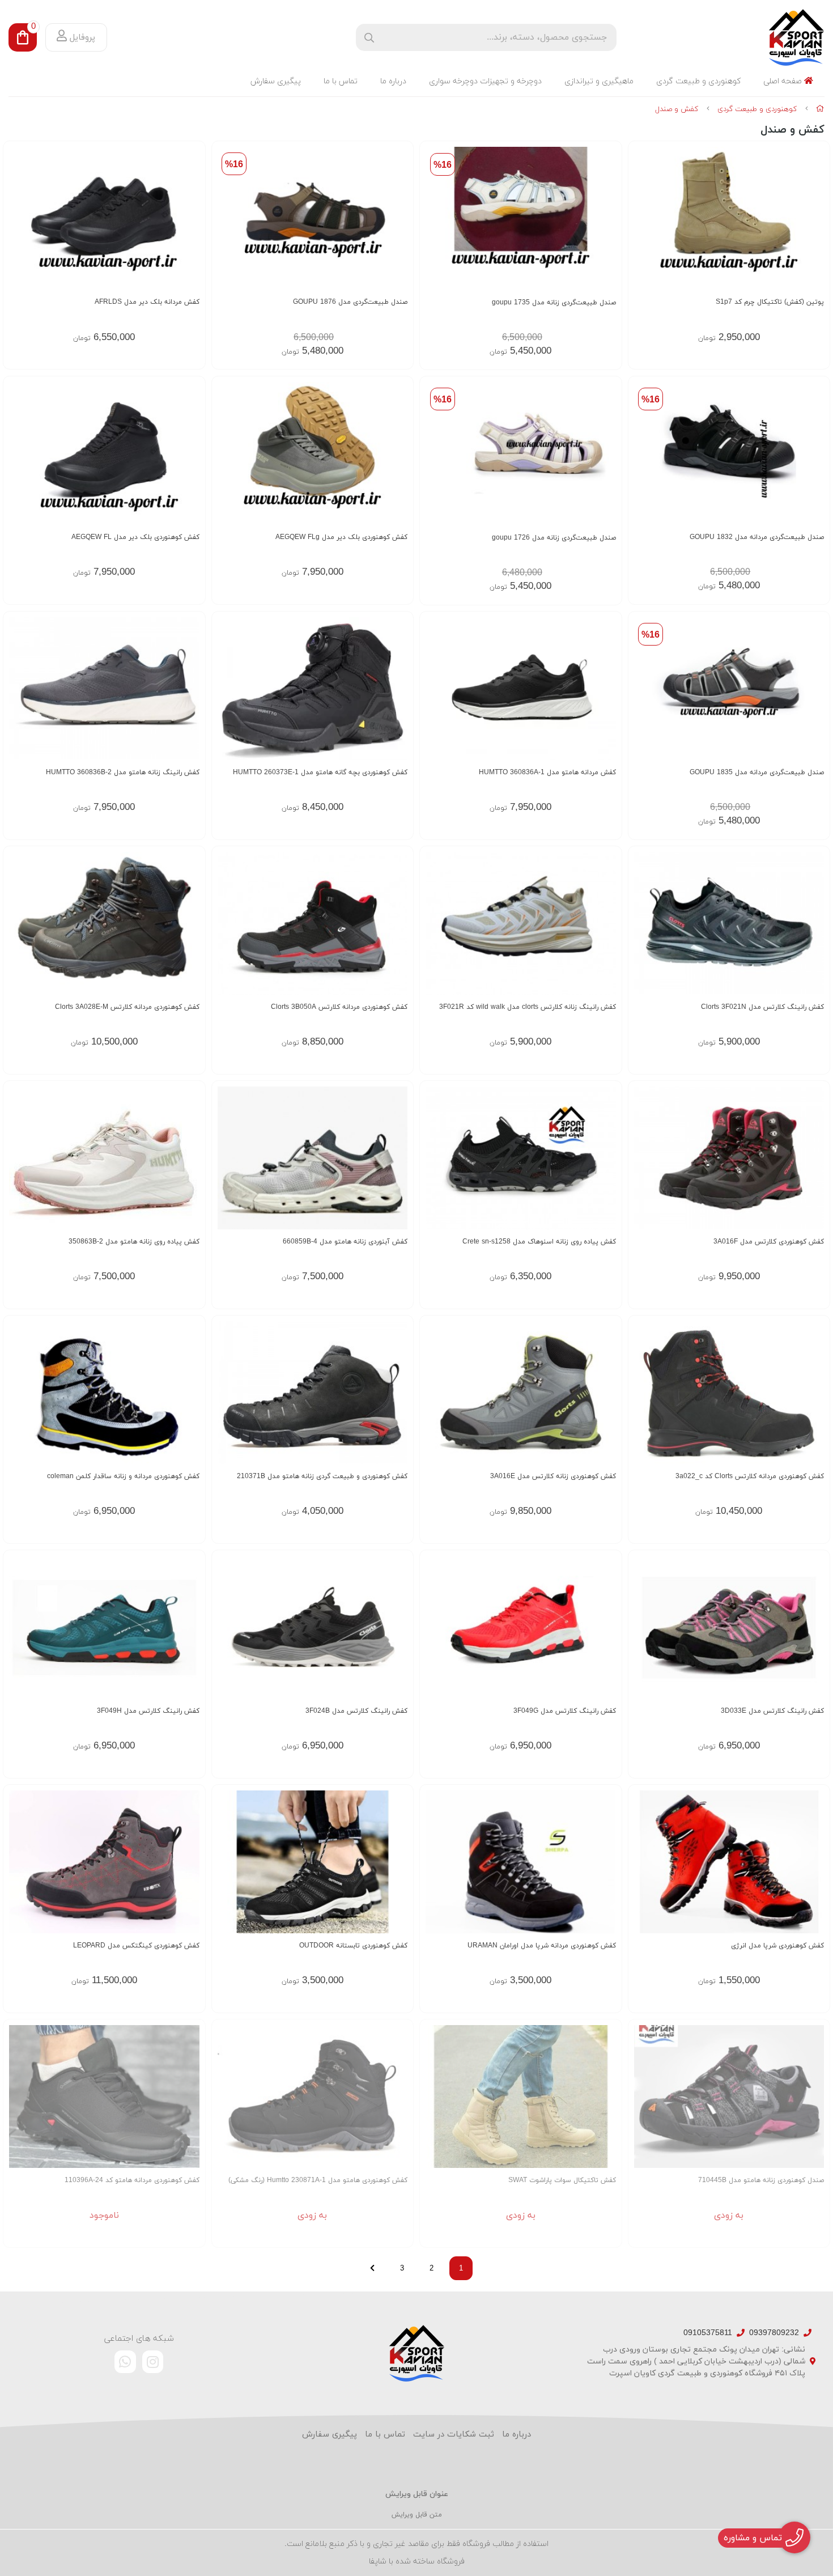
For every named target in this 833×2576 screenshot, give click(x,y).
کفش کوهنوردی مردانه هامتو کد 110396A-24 (132, 2180)
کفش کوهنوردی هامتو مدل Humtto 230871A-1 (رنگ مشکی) (318, 2180)
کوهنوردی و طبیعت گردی (698, 81)
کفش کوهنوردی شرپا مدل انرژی (777, 1946)
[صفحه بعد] (372, 2268)
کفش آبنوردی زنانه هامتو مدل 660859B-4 (345, 1242)
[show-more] (815, 222)
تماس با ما (341, 81)
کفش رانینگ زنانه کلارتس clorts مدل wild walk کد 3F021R (528, 1007)
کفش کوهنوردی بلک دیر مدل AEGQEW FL (135, 537)
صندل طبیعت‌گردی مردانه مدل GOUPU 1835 (757, 773)
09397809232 (774, 2333)
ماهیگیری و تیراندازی (599, 81)
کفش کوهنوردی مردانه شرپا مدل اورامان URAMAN (542, 1946)
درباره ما (393, 81)
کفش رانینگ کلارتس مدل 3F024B (356, 1711)
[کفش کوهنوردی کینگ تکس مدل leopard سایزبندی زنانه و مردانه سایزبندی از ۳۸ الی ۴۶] (104, 1862)
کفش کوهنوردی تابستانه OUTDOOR (353, 1946)
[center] (369, 38)
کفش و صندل (677, 109)
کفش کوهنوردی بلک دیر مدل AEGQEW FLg (341, 537)
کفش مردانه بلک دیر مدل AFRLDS (147, 302)
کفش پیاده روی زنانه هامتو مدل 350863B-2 (134, 1242)
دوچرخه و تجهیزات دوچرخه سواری (485, 81)
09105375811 (708, 2333)
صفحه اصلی (784, 81)
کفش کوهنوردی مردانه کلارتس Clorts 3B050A (339, 1007)
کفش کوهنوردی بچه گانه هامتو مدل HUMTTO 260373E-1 (320, 773)
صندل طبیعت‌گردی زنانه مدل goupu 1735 (554, 303)
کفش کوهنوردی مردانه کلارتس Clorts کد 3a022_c (750, 1476)
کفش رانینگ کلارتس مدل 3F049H (148, 1711)
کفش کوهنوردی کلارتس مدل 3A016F (769, 1242)
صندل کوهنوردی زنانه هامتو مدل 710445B (761, 2180)
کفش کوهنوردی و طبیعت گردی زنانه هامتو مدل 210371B (322, 1476)
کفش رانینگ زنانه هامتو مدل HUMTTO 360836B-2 (123, 773)
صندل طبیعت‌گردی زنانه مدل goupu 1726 (554, 538)
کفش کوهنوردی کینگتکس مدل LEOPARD (136, 1946)
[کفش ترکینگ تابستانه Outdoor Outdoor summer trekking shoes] (313, 1862)
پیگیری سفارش (276, 81)
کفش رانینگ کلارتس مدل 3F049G (565, 1711)
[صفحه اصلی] (820, 109)
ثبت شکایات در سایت (454, 2435)
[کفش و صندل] (416, 2353)
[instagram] (153, 2362)
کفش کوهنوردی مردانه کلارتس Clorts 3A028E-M (127, 1007)
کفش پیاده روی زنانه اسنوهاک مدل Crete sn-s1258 (539, 1242)
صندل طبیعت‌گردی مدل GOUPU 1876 (350, 302)
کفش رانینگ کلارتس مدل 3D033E (772, 1711)
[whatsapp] (125, 2362)
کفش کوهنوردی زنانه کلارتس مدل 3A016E (553, 1476)
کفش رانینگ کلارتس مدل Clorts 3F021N (762, 1007)
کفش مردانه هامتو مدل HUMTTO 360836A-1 (547, 773)
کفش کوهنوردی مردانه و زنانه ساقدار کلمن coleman (123, 1476)
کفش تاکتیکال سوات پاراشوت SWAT (562, 2180)
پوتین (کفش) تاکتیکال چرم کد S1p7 (770, 302)
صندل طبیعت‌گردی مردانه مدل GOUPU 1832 (757, 537)
